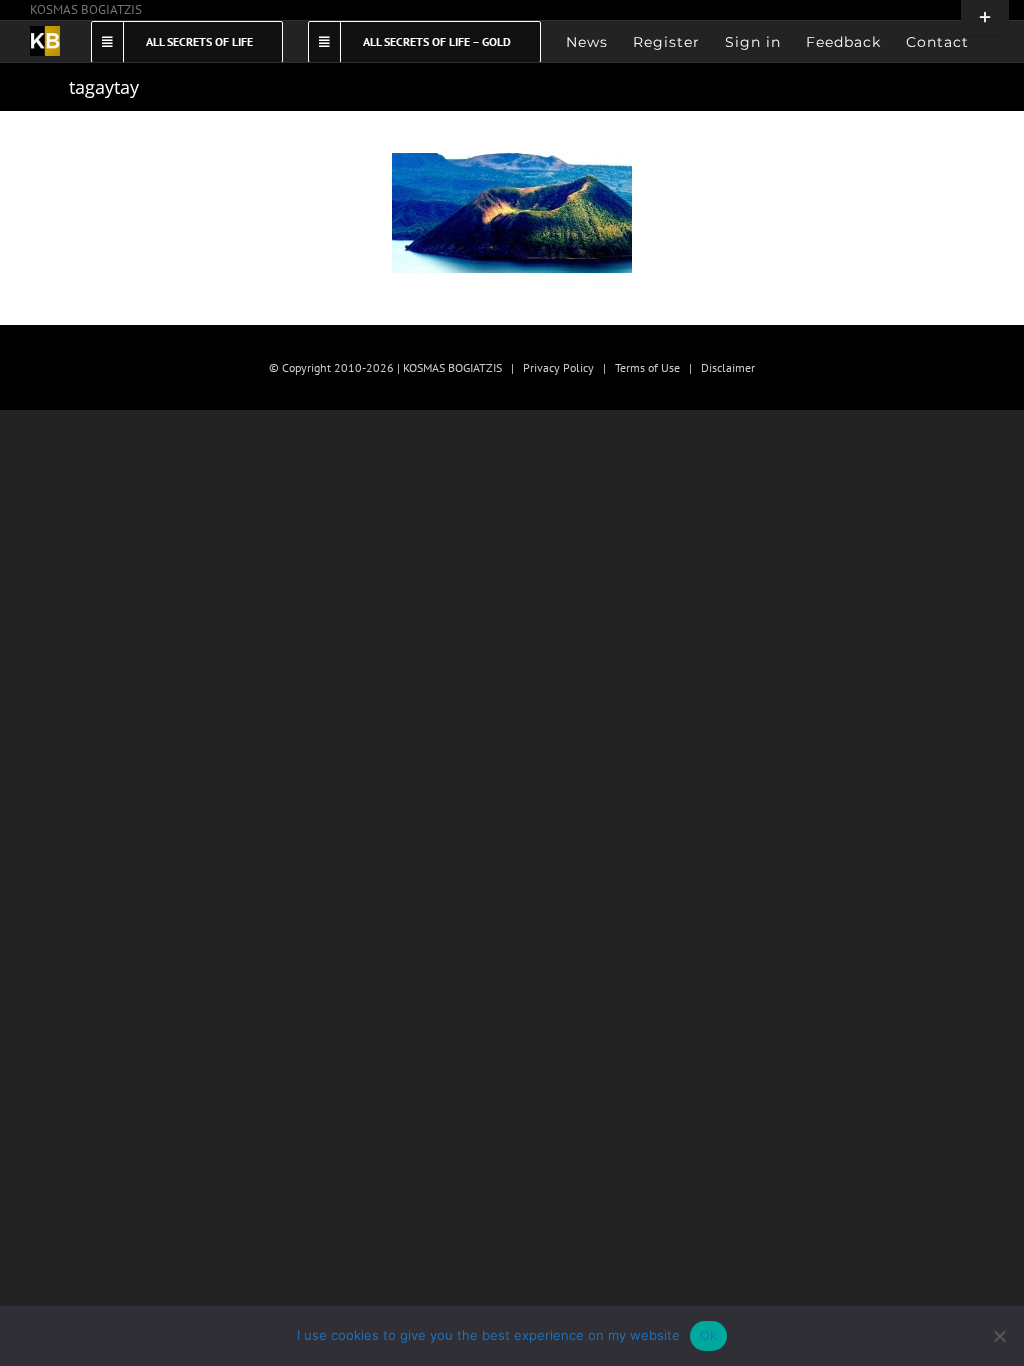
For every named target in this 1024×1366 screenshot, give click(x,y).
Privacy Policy (558, 367)
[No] (999, 1336)
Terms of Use (647, 367)
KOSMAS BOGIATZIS (86, 9)
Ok (709, 1335)
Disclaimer (728, 367)
